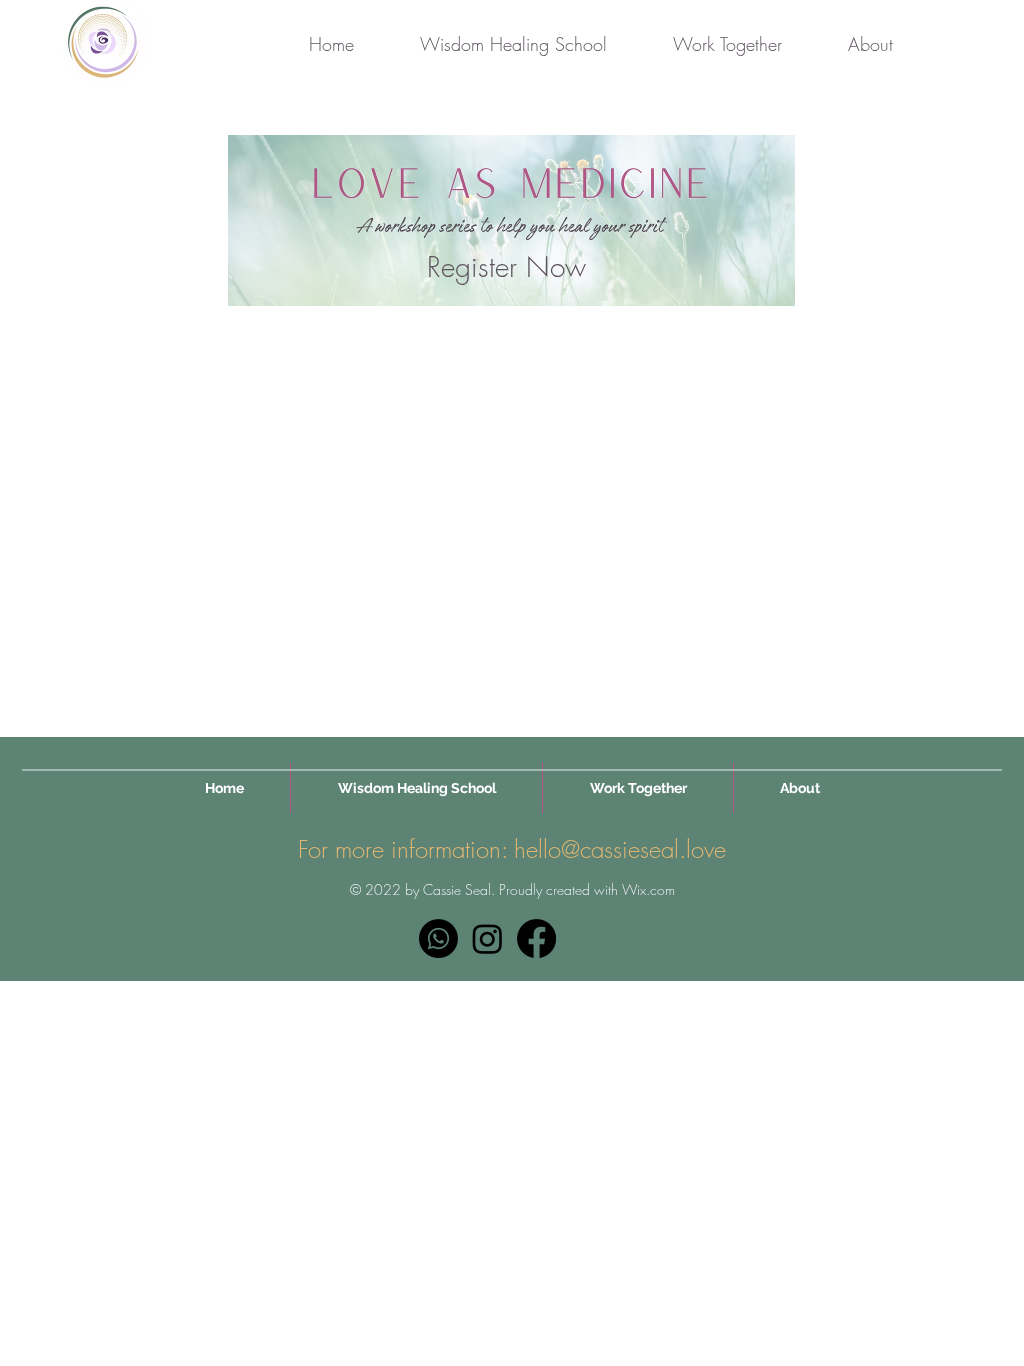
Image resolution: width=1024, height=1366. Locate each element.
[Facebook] (536, 938)
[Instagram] (487, 938)
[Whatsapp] (438, 938)
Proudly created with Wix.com (587, 889)
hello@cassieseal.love (620, 849)
